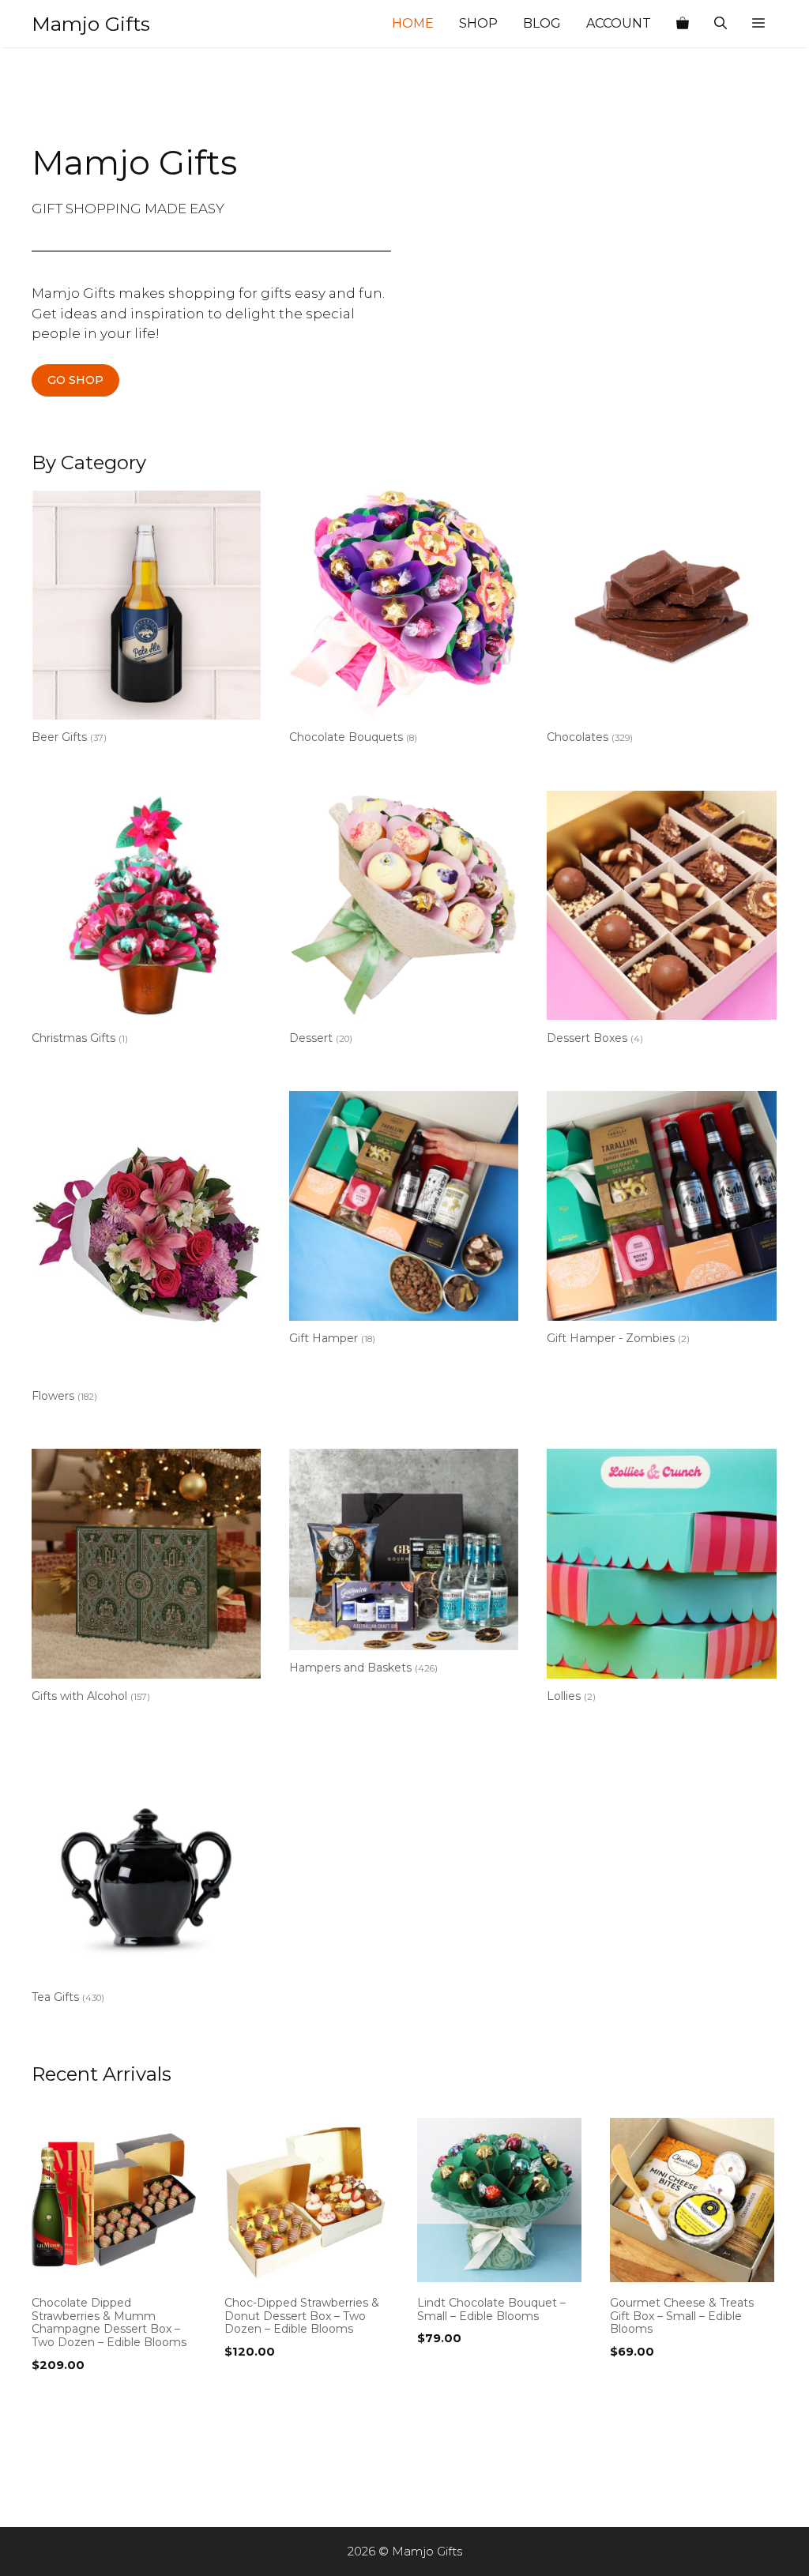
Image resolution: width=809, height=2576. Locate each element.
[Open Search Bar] (721, 24)
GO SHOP (75, 380)
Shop (478, 23)
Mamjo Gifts (91, 24)
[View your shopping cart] (683, 24)
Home (413, 23)
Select (55, 2397)
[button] (758, 24)
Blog (542, 23)
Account (619, 23)
